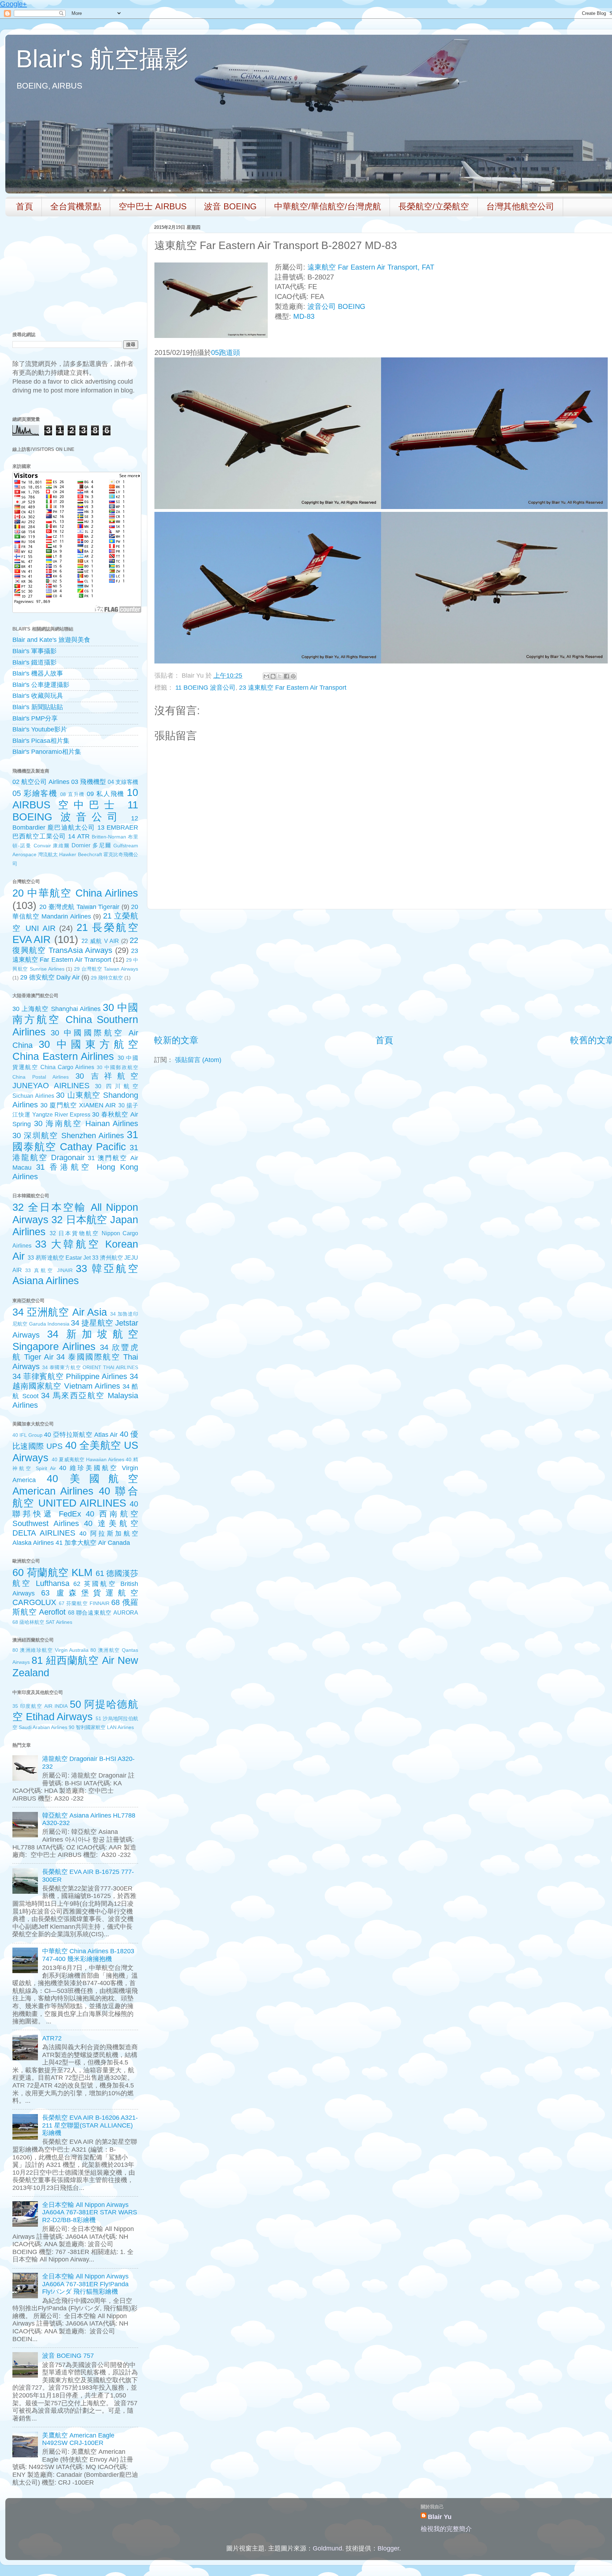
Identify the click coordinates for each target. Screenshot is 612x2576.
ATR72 (52, 2038)
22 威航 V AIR (100, 941)
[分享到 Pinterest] (293, 676)
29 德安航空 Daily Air (50, 977)
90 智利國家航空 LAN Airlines (101, 1727)
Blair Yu (440, 2517)
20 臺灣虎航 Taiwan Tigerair (79, 907)
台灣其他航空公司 (520, 206)
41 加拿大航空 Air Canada (93, 1543)
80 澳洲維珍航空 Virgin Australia (50, 1650)
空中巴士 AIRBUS (153, 206)
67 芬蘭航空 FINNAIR (84, 1603)
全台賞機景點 (76, 206)
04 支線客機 (123, 782)
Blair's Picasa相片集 (41, 741)
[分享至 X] (280, 676)
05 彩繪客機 (35, 793)
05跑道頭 (226, 352)
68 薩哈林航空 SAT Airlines (42, 1622)
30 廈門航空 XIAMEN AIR (78, 1105)
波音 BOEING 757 (68, 2356)
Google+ (13, 4)
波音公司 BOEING (336, 306)
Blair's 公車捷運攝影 (41, 685)
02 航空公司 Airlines (41, 782)
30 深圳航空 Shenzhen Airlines (68, 1136)
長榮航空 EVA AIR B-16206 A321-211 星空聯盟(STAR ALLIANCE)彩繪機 (90, 2125)
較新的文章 (176, 1040)
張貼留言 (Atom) (198, 1060)
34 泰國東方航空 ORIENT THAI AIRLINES (90, 1367)
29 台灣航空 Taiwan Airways (106, 969)
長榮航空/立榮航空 (434, 206)
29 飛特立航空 (107, 978)
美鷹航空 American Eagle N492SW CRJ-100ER (78, 2439)
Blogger (388, 2548)
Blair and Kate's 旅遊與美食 (51, 640)
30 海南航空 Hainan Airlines (86, 1123)
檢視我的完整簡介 (446, 2529)
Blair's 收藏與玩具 (38, 696)
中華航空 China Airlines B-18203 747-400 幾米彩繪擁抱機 (88, 1955)
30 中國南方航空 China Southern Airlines (75, 1020)
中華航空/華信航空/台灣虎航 (328, 206)
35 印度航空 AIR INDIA (40, 1706)
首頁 (24, 206)
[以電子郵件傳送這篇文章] (266, 676)
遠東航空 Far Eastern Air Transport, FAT (371, 267)
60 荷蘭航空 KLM (52, 1572)
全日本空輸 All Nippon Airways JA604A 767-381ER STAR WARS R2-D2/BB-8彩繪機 (90, 2212)
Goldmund (327, 2548)
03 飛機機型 (88, 782)
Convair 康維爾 (52, 846)
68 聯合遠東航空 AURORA (103, 1612)
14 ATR (79, 836)
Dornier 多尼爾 (91, 845)
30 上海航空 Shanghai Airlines (56, 1009)
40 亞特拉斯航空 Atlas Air (81, 1435)
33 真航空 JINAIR (49, 1270)
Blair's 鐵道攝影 (35, 662)
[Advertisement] (384, 972)
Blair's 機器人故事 (38, 673)
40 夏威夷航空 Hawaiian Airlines (88, 1459)
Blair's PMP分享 (35, 718)
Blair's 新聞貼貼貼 (38, 707)
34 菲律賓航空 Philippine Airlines (70, 1376)
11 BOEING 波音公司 (205, 688)
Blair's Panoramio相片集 (47, 752)
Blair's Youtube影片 (40, 729)
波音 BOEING (230, 206)
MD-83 (304, 316)
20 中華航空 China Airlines (75, 893)
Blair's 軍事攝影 (35, 651)
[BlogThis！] (273, 676)
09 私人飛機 (106, 794)
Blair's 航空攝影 (102, 59)
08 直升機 (72, 794)
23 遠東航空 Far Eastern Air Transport (293, 688)
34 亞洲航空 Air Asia (60, 1312)
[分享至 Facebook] (287, 676)
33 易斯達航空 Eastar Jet (59, 1258)
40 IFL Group (27, 1435)
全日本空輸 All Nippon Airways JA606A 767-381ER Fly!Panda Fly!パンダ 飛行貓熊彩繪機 (85, 2284)
